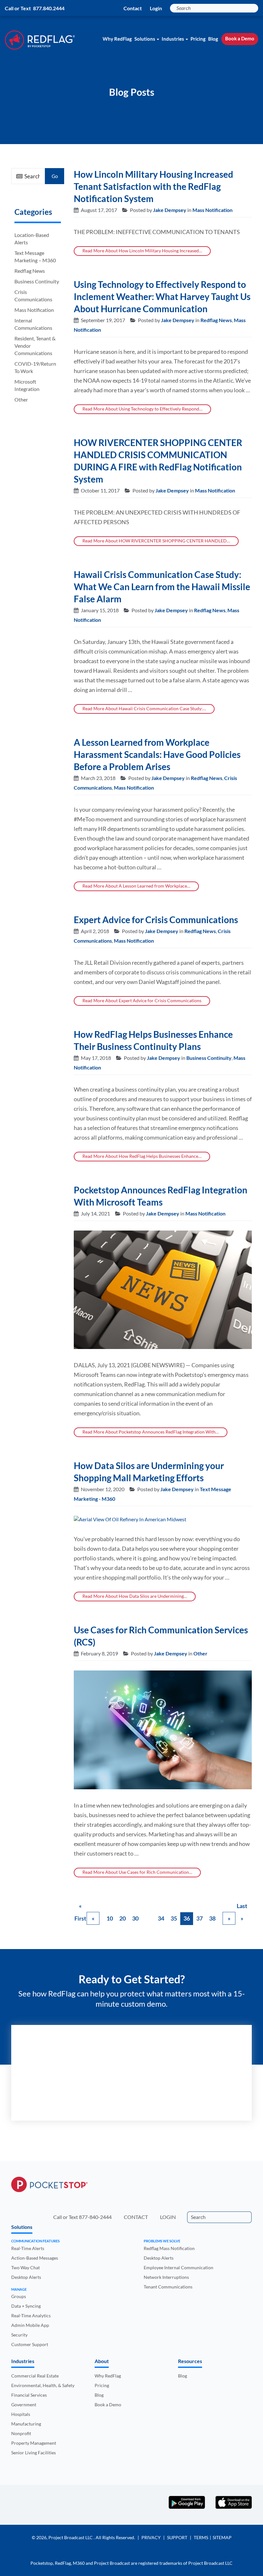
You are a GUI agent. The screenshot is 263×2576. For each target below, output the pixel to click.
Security (19, 2335)
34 (161, 1918)
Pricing (198, 39)
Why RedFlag (117, 39)
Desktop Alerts (26, 2277)
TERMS (201, 2537)
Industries (173, 39)
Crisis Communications (33, 296)
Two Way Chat (25, 2267)
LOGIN (168, 2217)
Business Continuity (37, 281)
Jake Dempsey (170, 210)
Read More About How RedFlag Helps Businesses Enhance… (142, 1156)
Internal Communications (33, 324)
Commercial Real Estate (35, 2376)
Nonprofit (21, 2433)
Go (55, 176)
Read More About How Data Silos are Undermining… (135, 1596)
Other (21, 399)
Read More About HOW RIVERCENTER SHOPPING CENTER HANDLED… (156, 541)
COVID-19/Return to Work (35, 367)
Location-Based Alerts (32, 239)
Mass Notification (34, 310)
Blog (213, 39)
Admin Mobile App (30, 2325)
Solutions (145, 39)
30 (135, 1918)
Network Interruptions (166, 2277)
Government (24, 2405)
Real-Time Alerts (28, 2248)
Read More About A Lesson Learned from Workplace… (136, 886)
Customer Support (30, 2344)
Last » (242, 1907)
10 (110, 1918)
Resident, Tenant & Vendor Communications (35, 346)
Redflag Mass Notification (169, 2248)
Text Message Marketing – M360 (35, 256)
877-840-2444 (95, 2217)
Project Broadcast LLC (71, 2537)
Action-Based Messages (35, 2258)
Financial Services (29, 2395)
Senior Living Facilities (34, 2453)
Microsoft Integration (27, 385)
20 (123, 1918)
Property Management (34, 2443)
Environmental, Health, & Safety (43, 2385)
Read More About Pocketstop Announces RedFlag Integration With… (151, 1432)
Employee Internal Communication (178, 2267)
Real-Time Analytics (31, 2316)
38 (212, 1918)
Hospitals (21, 2414)
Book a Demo (240, 38)
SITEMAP (222, 2537)
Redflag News (30, 271)
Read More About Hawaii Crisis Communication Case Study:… (144, 708)
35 (174, 1918)
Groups (19, 2296)
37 (199, 1918)
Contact (133, 8)
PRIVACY (151, 2537)
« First (80, 1907)
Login (156, 8)
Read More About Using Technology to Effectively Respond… (142, 409)
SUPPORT (177, 2537)
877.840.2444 (49, 8)
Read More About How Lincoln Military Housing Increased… (142, 251)
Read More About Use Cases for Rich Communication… (137, 1872)
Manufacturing (26, 2424)
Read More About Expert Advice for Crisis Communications (142, 1000)
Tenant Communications (168, 2286)
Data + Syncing (26, 2306)
